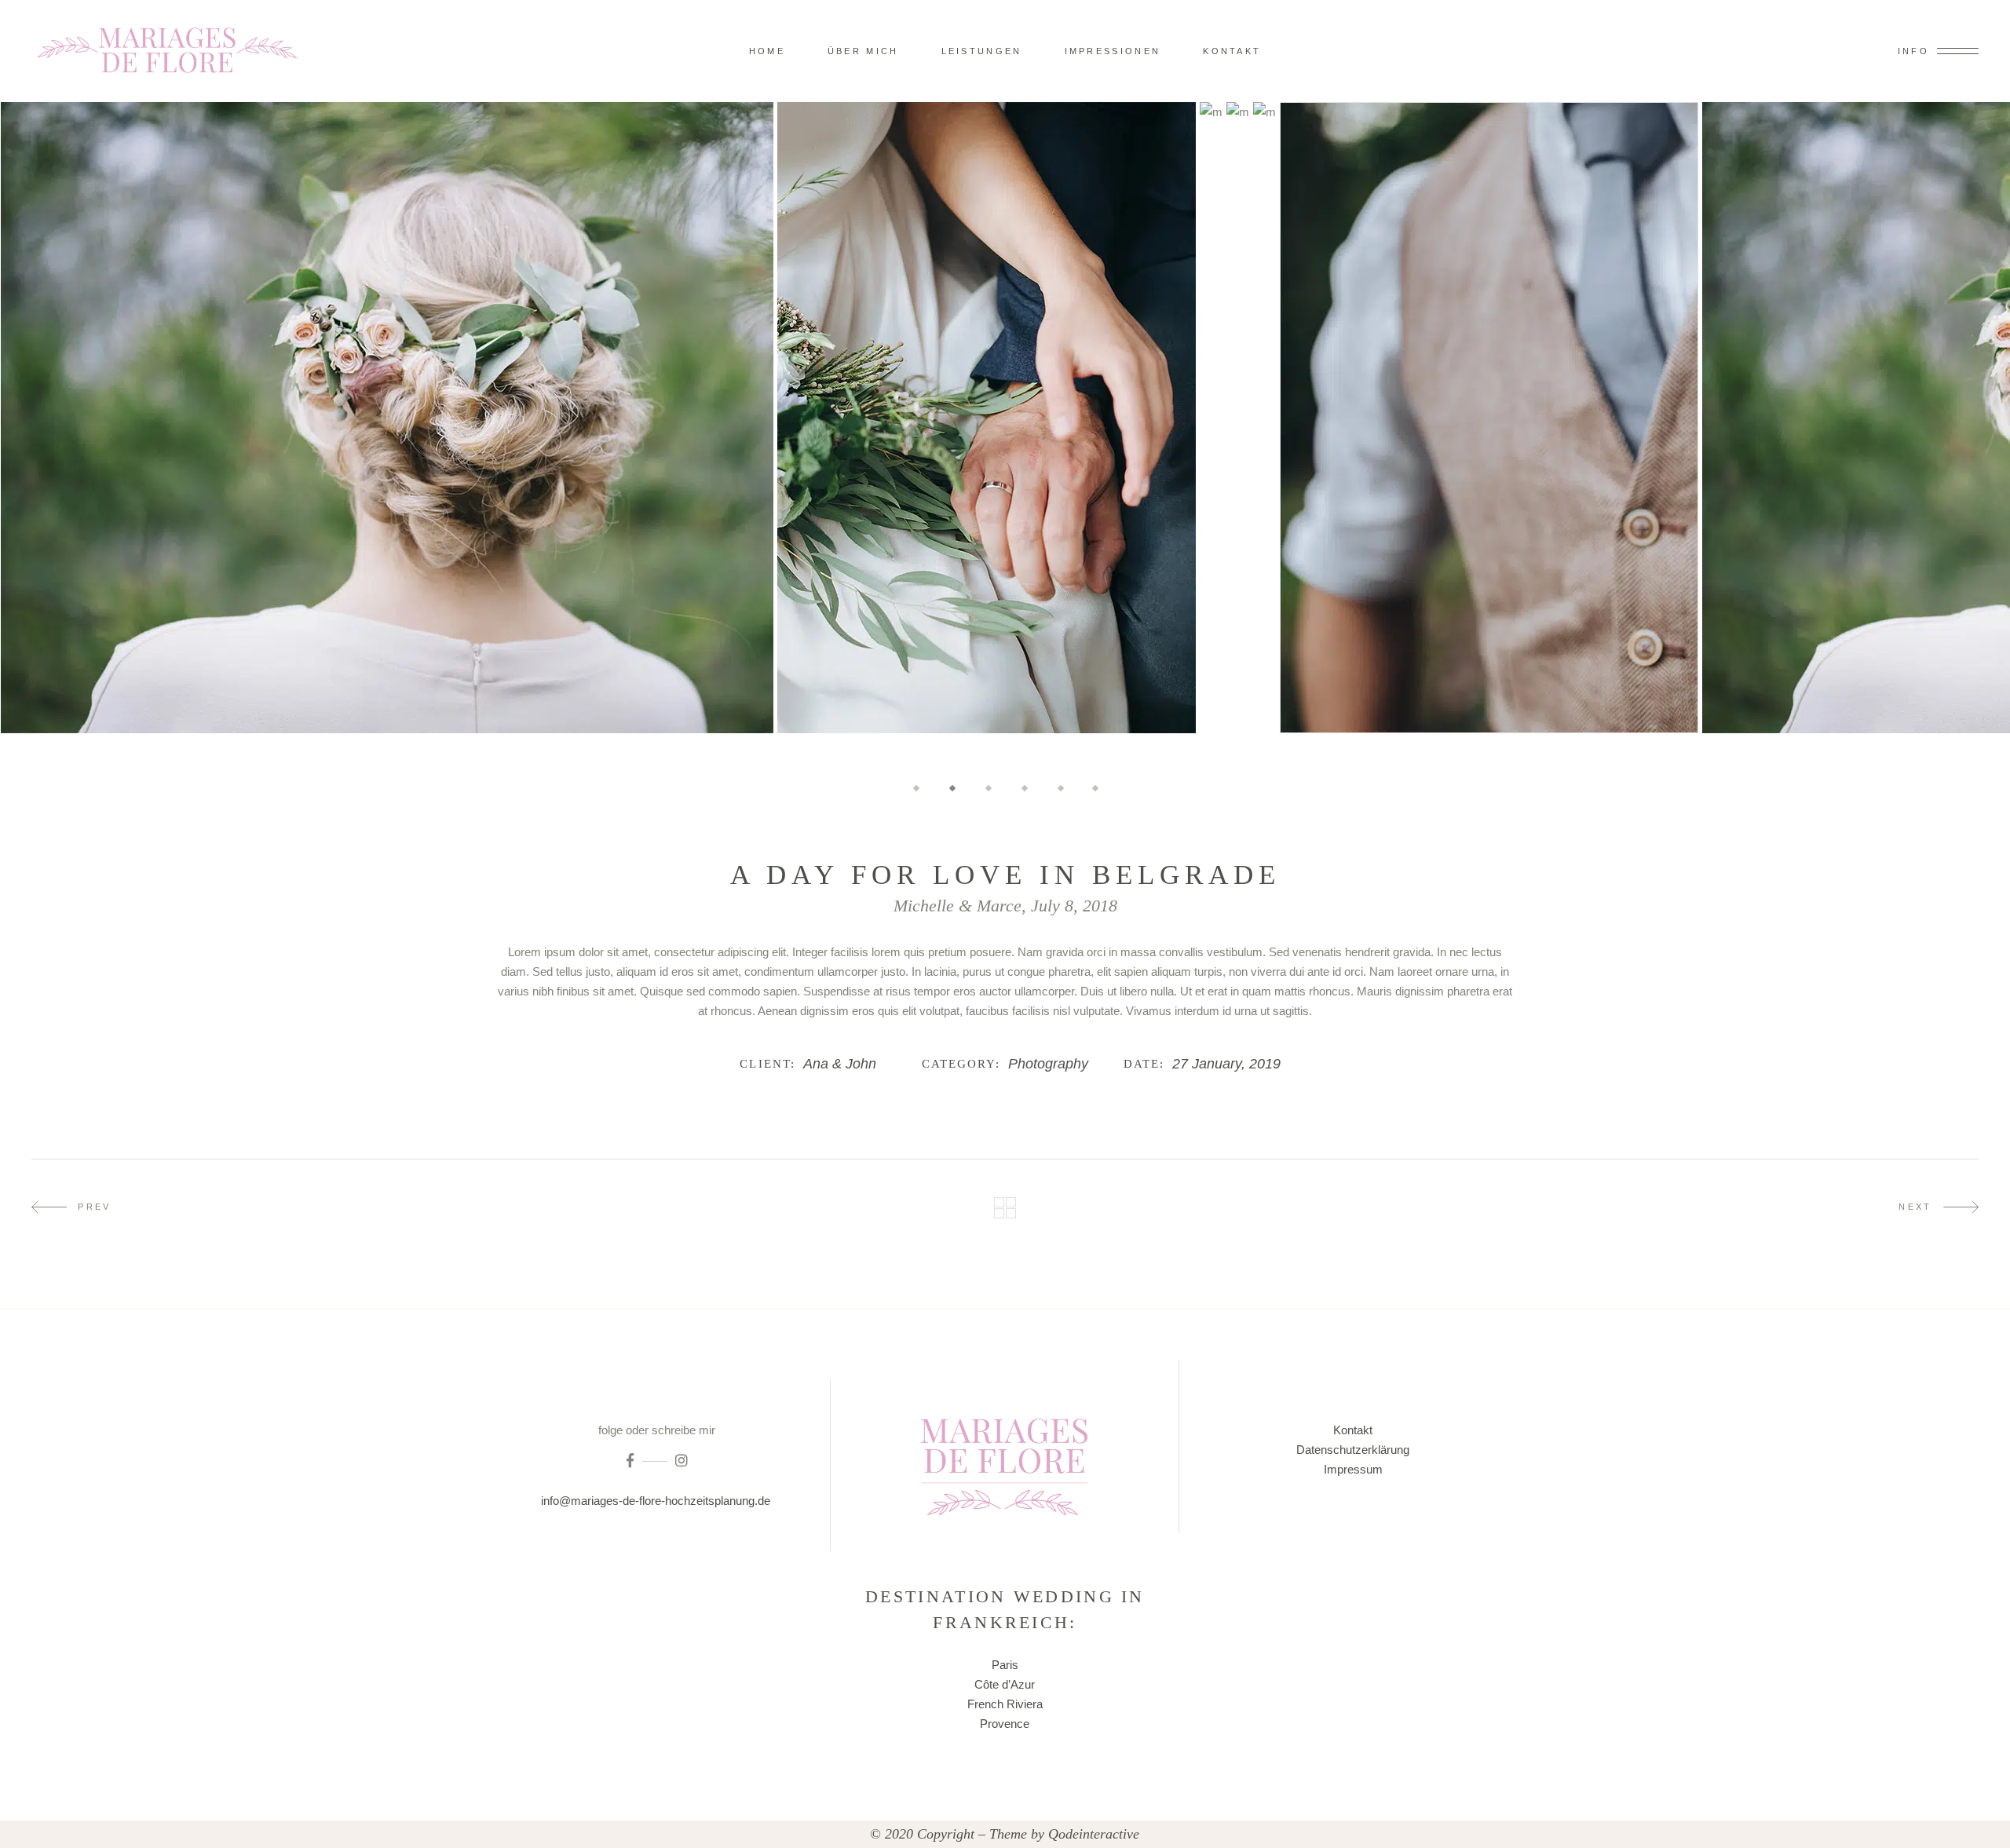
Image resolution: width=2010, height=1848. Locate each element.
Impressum (1353, 1469)
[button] (916, 788)
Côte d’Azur (1005, 1684)
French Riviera (1005, 1704)
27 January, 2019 (1226, 1064)
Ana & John (840, 1064)
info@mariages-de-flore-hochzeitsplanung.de (657, 1501)
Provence (1005, 1724)
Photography (1048, 1064)
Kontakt (1353, 1430)
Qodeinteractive (1094, 1834)
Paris (1005, 1665)
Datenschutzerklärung (1353, 1450)
